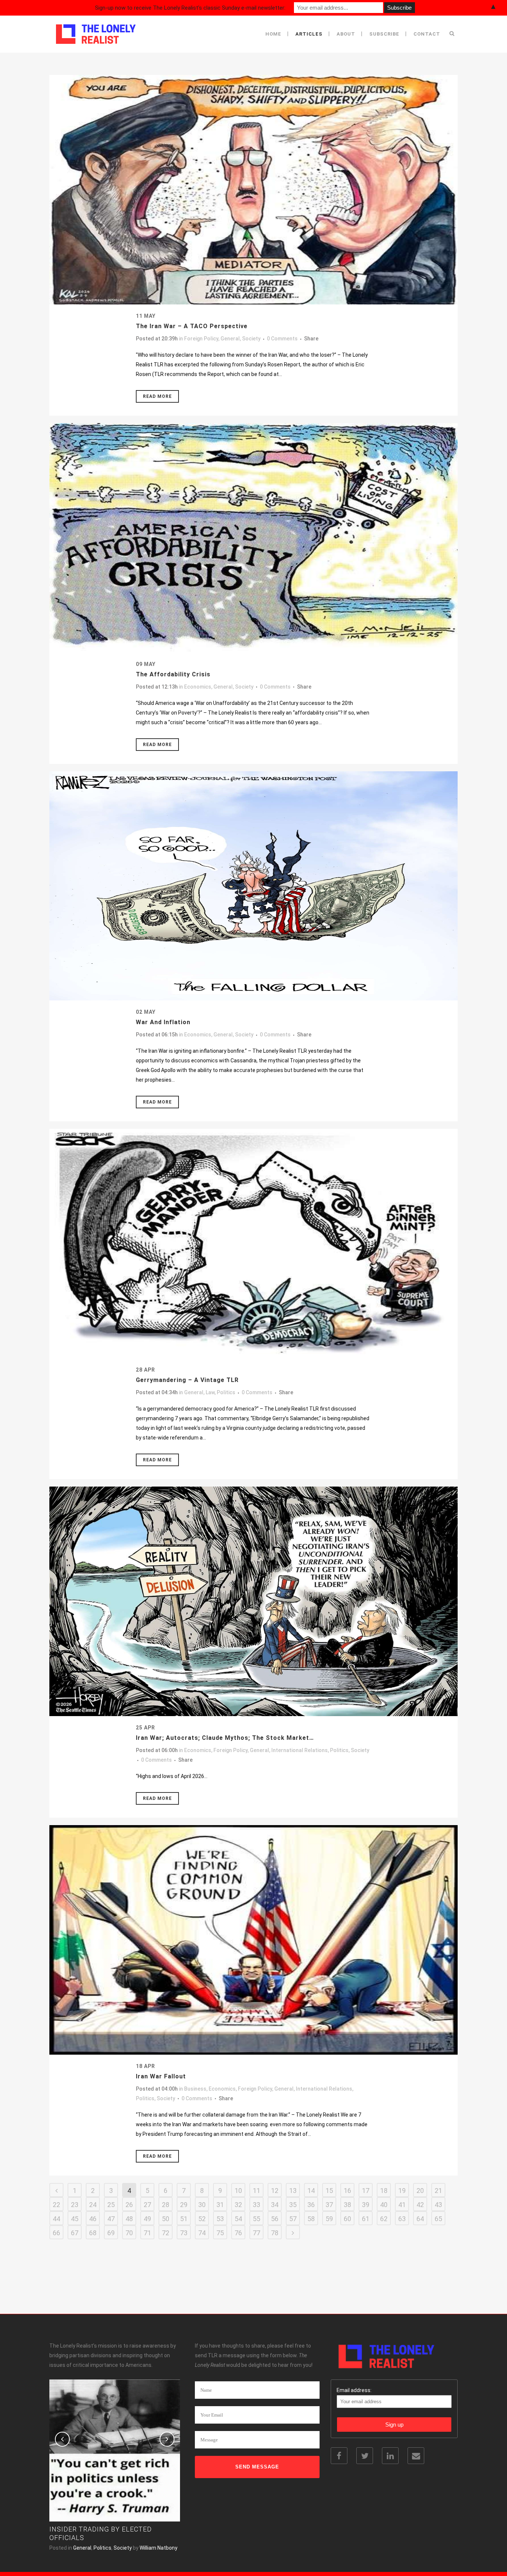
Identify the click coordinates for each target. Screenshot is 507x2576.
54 (238, 2219)
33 (256, 2205)
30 (202, 2205)
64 (420, 2219)
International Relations (300, 1750)
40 (384, 2205)
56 (275, 2219)
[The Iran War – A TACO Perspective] (253, 190)
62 (384, 2219)
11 (256, 2191)
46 (93, 2219)
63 (402, 2219)
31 (220, 2205)
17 (366, 2191)
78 (275, 2233)
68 (93, 2233)
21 (438, 2191)
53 (220, 2219)
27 (147, 2205)
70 (129, 2233)
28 (166, 2205)
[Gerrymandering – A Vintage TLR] (253, 1244)
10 (238, 2191)
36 (311, 2205)
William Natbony (158, 2548)
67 (75, 2233)
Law (210, 1392)
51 (184, 2219)
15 (329, 2191)
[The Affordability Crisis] (253, 538)
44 (56, 2219)
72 (166, 2233)
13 (293, 2191)
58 (311, 2219)
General (230, 339)
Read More (157, 396)
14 (311, 2191)
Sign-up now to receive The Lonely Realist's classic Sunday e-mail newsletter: (190, 8)
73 (184, 2233)
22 (56, 2205)
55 (256, 2219)
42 (420, 2205)
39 (366, 2205)
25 (111, 2205)
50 (166, 2219)
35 (293, 2205)
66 (56, 2233)
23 (75, 2205)
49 (147, 2219)
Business (195, 2089)
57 (293, 2219)
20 (420, 2191)
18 (384, 2191)
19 (402, 2191)
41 (402, 2205)
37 (329, 2205)
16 (347, 2191)
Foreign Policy (201, 339)
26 (129, 2205)
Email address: (354, 2390)
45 (75, 2219)
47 (111, 2219)
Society (251, 339)
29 (184, 2205)
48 (129, 2219)
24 (93, 2205)
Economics (198, 687)
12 (275, 2191)
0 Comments (282, 339)
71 (147, 2233)
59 (329, 2219)
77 (256, 2233)
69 (111, 2233)
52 (202, 2219)
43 (438, 2205)
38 (347, 2205)
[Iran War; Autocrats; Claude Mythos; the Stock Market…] (253, 1601)
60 (347, 2219)
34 (275, 2205)
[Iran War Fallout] (253, 1940)
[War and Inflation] (253, 886)
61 (366, 2219)
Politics (226, 1392)
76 (238, 2233)
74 (202, 2233)
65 (438, 2219)
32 (238, 2205)
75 (220, 2233)
